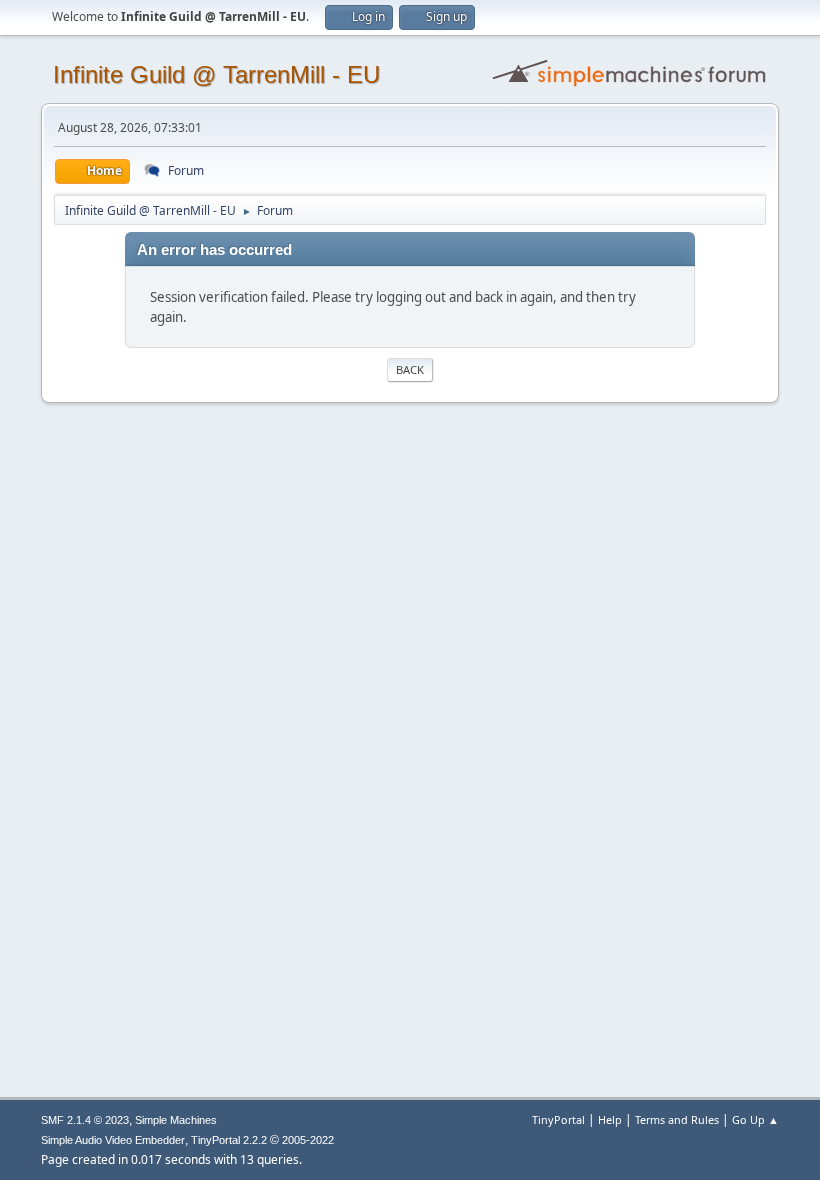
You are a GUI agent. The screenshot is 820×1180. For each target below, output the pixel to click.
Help (610, 1119)
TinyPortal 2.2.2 (229, 1140)
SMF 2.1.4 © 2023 (85, 1120)
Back (410, 369)
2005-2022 (308, 1140)
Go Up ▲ (755, 1119)
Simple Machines (176, 1120)
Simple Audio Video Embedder (113, 1140)
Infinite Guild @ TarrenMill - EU (216, 74)
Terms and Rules (677, 1119)
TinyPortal (558, 1119)
